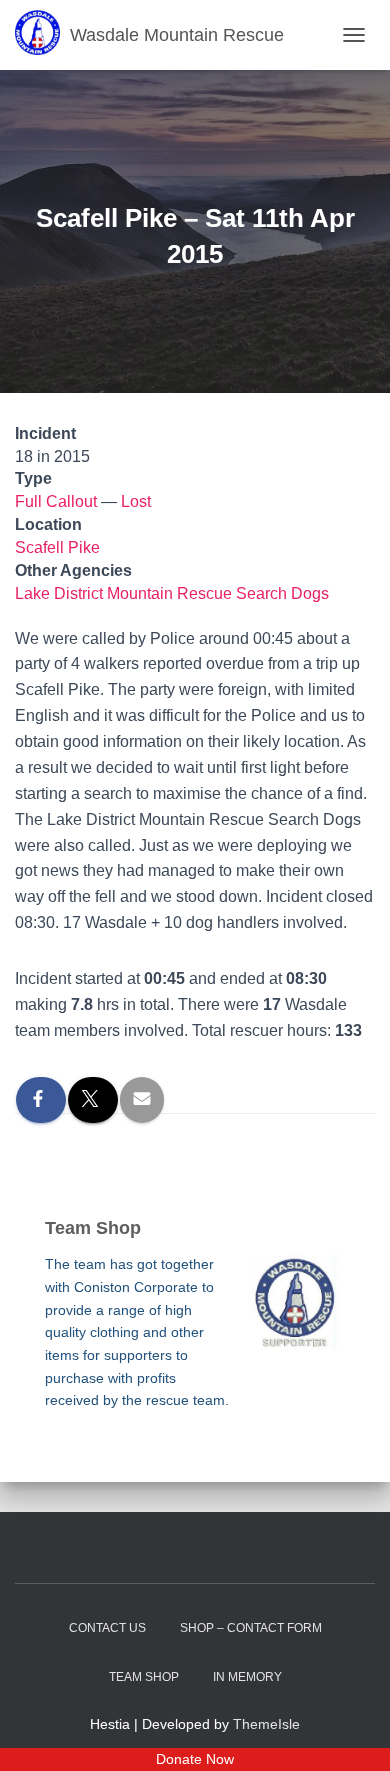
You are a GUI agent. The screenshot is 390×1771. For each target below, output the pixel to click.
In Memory (247, 1677)
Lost (136, 501)
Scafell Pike (57, 547)
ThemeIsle (266, 1724)
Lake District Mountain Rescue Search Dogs (172, 593)
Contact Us (107, 1628)
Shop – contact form (251, 1628)
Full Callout (56, 501)
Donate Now (195, 1759)
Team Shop (144, 1677)
